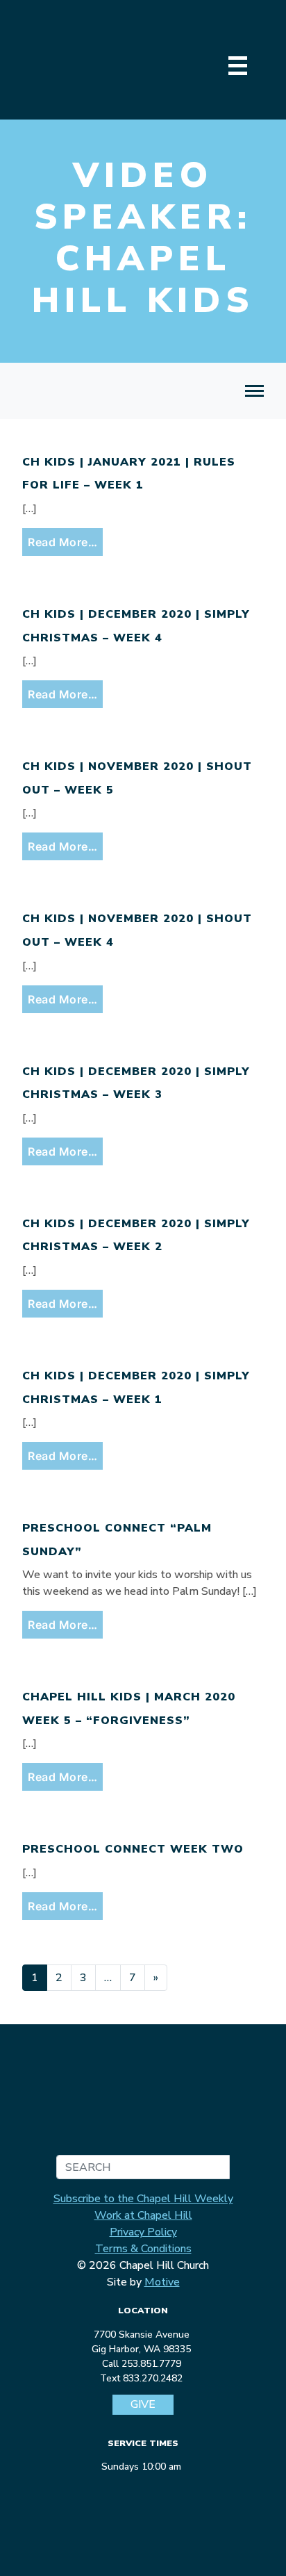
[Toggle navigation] (254, 391)
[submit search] (217, 2167)
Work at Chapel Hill (143, 2215)
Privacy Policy (143, 2232)
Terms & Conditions (143, 2249)
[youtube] (166, 2491)
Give (143, 2405)
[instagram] (142, 2491)
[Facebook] (117, 2491)
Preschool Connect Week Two (133, 1849)
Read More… (65, 542)
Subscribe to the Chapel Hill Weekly (143, 2199)
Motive (162, 2282)
